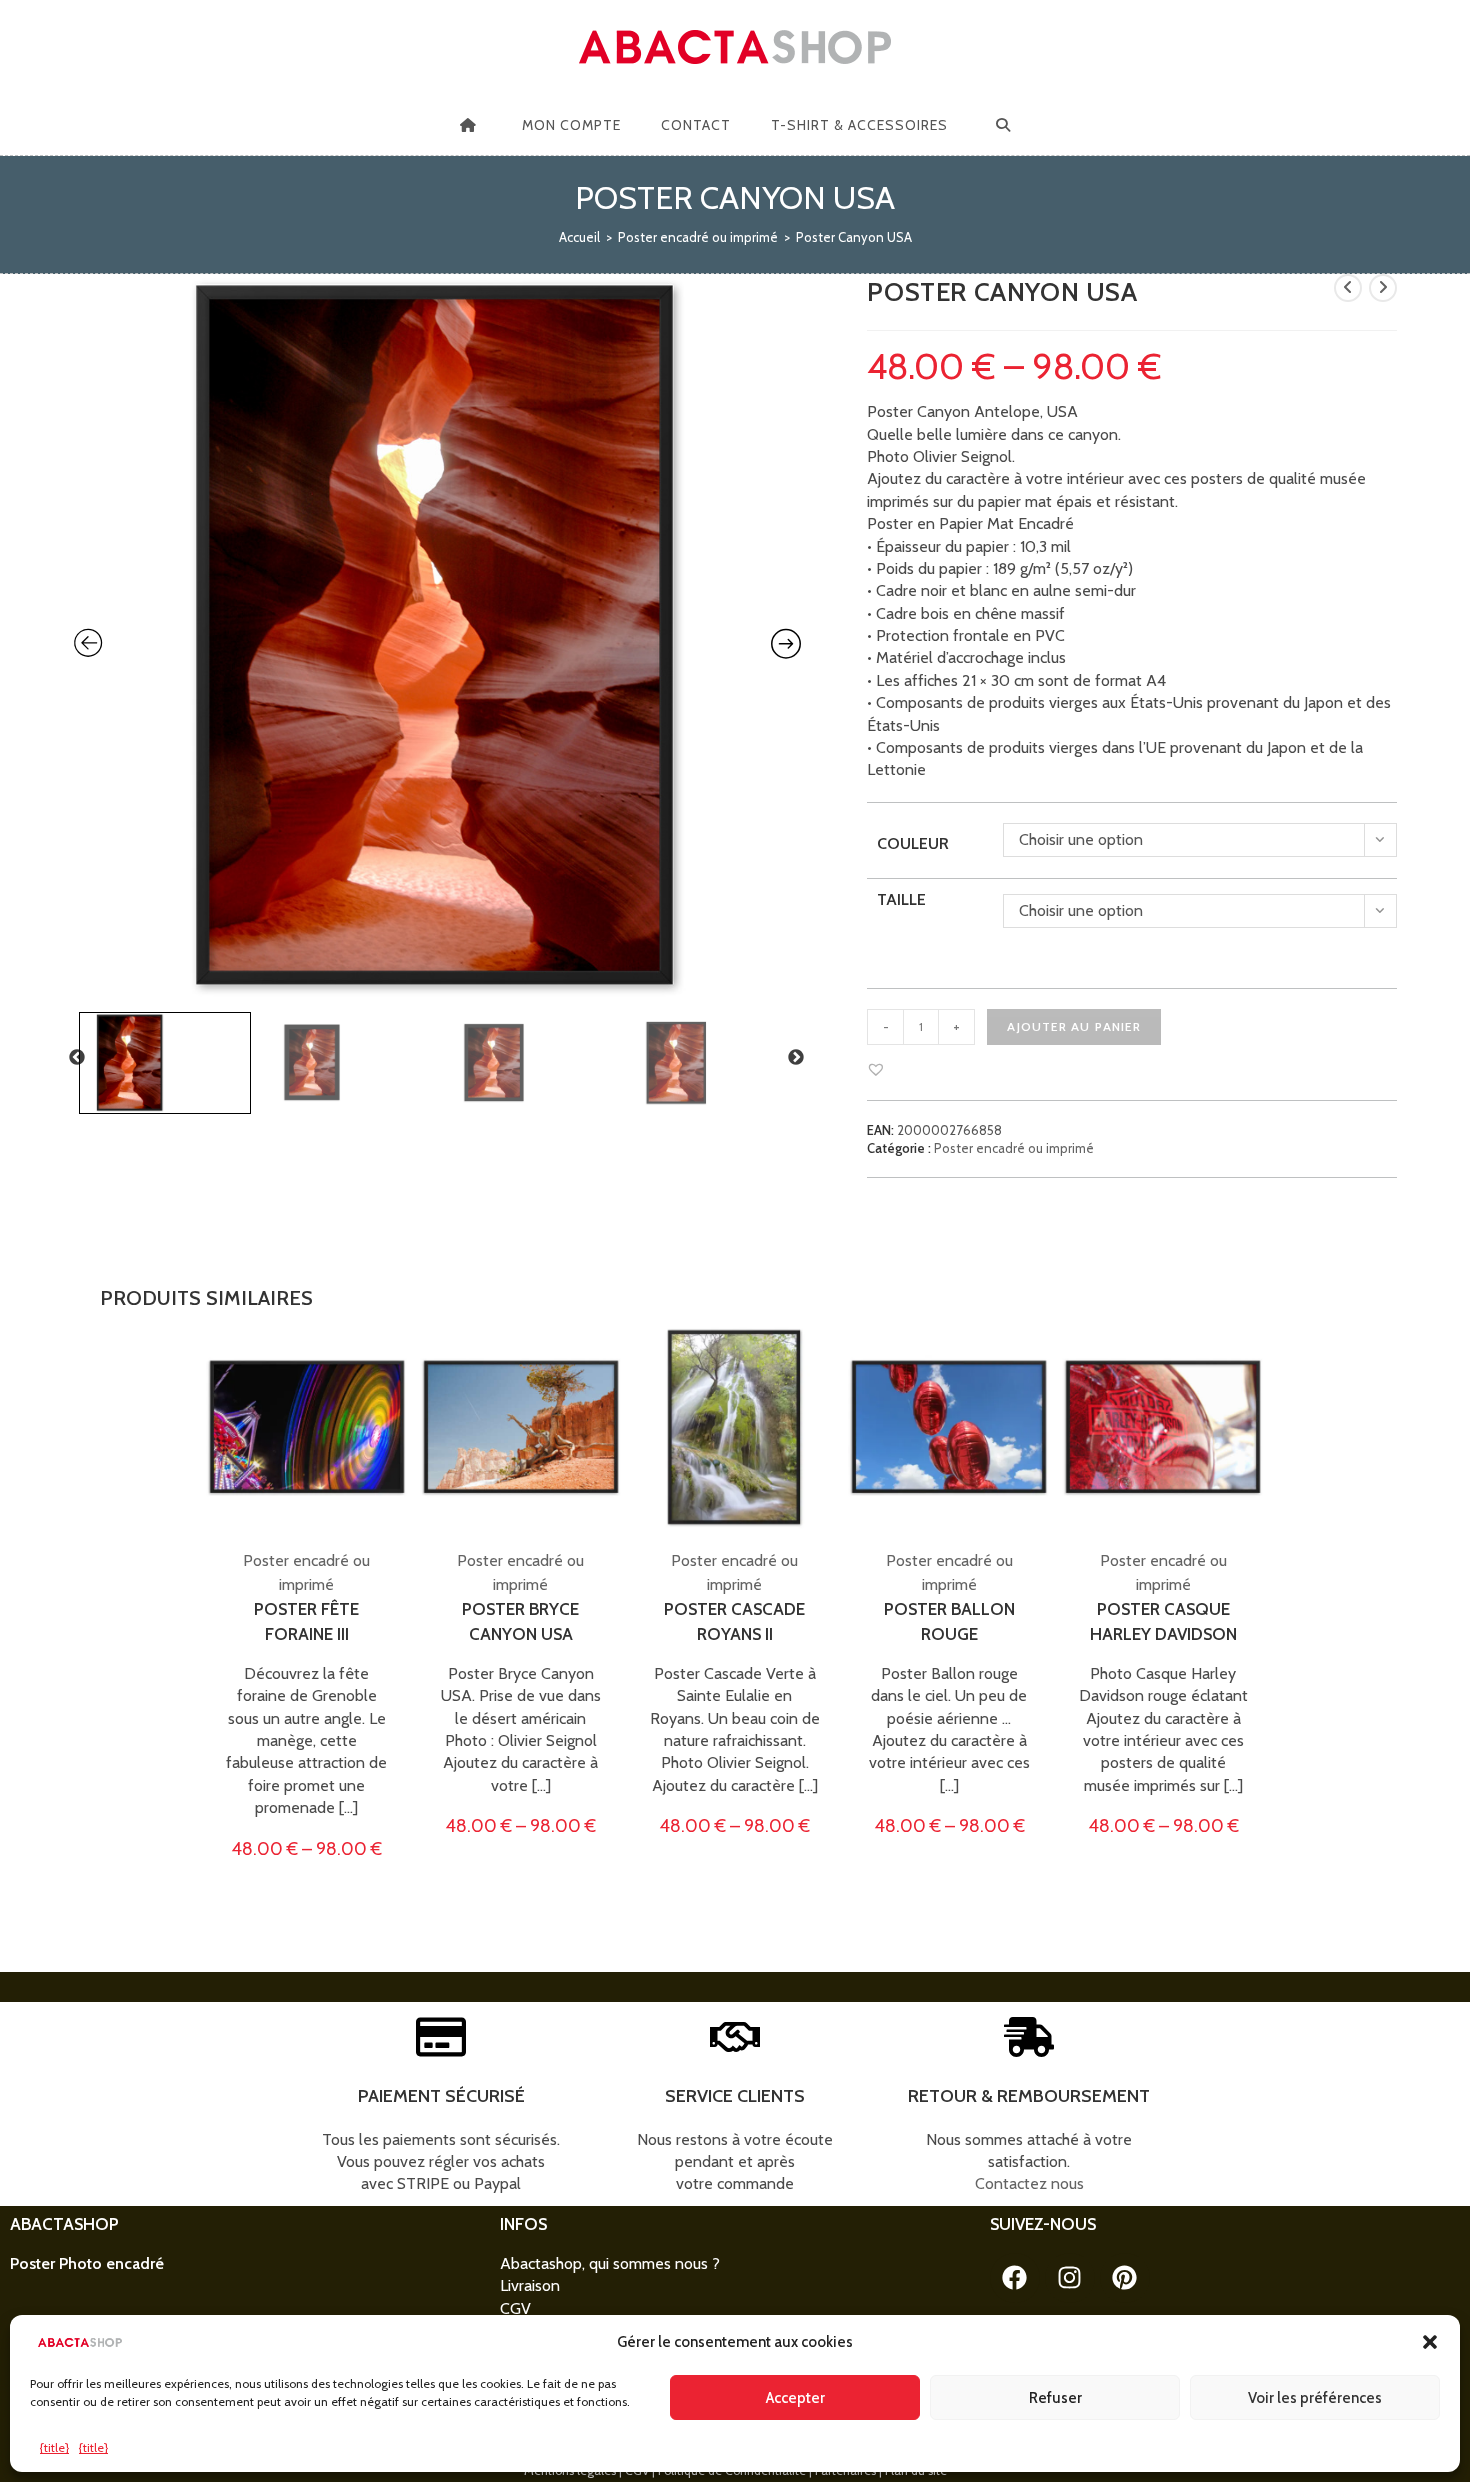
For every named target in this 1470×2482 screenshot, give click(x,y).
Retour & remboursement (1029, 2096)
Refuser (1055, 2398)
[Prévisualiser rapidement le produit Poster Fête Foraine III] (398, 1362)
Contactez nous (1029, 2183)
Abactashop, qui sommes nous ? (610, 2263)
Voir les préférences (1315, 2398)
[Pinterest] (1125, 2278)
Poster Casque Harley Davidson (1163, 1622)
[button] (1430, 2342)
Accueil (579, 237)
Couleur (913, 843)
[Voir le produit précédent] (1348, 288)
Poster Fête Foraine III (306, 1622)
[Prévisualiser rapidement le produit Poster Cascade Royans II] (826, 1362)
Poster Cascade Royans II (734, 1622)
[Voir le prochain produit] (1383, 288)
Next (796, 1058)
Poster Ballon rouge (949, 1622)
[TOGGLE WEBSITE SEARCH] (1003, 125)
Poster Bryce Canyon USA (520, 1622)
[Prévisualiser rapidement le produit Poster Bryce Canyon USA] (612, 1362)
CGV (515, 2308)
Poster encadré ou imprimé (698, 237)
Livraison (530, 2285)
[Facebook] (1015, 2278)
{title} (54, 2447)
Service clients (735, 2096)
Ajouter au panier (1073, 1026)
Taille (901, 899)
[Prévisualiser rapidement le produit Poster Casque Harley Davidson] (1254, 1362)
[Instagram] (1070, 2278)
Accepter (795, 2398)
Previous (77, 1058)
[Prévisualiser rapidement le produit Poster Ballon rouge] (1040, 1362)
